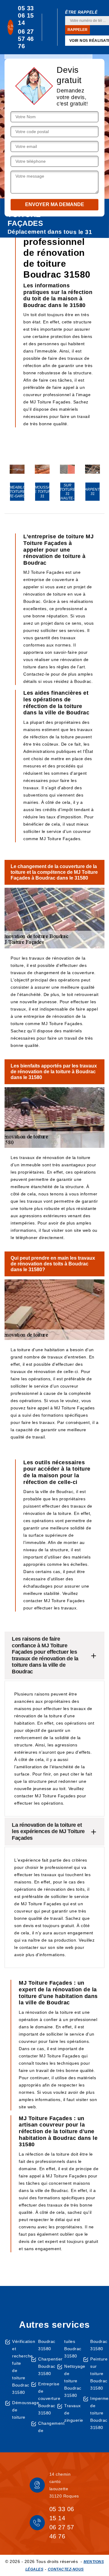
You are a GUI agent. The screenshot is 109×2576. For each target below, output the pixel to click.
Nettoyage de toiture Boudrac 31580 (71, 2381)
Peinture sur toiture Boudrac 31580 (97, 2374)
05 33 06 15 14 (26, 15)
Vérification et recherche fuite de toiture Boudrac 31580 (19, 2367)
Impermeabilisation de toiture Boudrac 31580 (97, 2413)
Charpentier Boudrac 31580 (45, 2366)
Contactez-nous (66, 2569)
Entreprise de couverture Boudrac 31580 (45, 2398)
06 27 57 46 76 (26, 39)
